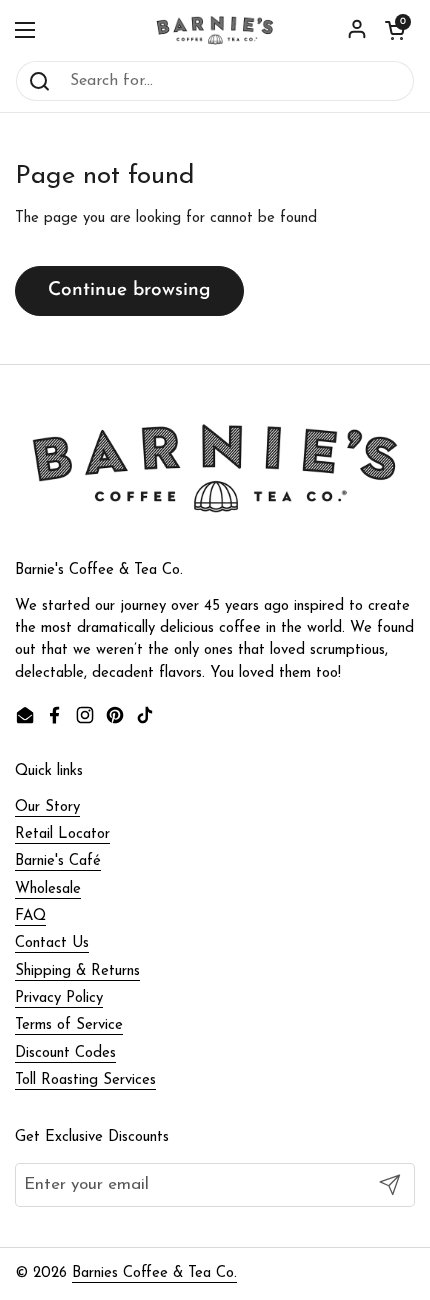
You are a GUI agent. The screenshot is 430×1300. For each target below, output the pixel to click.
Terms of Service (69, 1025)
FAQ (30, 916)
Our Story (47, 807)
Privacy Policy (59, 998)
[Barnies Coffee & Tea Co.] (215, 30)
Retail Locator (62, 834)
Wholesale (48, 889)
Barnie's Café (58, 861)
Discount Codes (65, 1053)
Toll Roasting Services (85, 1080)
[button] (395, 30)
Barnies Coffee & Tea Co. (154, 1273)
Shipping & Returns (77, 971)
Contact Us (52, 943)
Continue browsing (129, 290)
